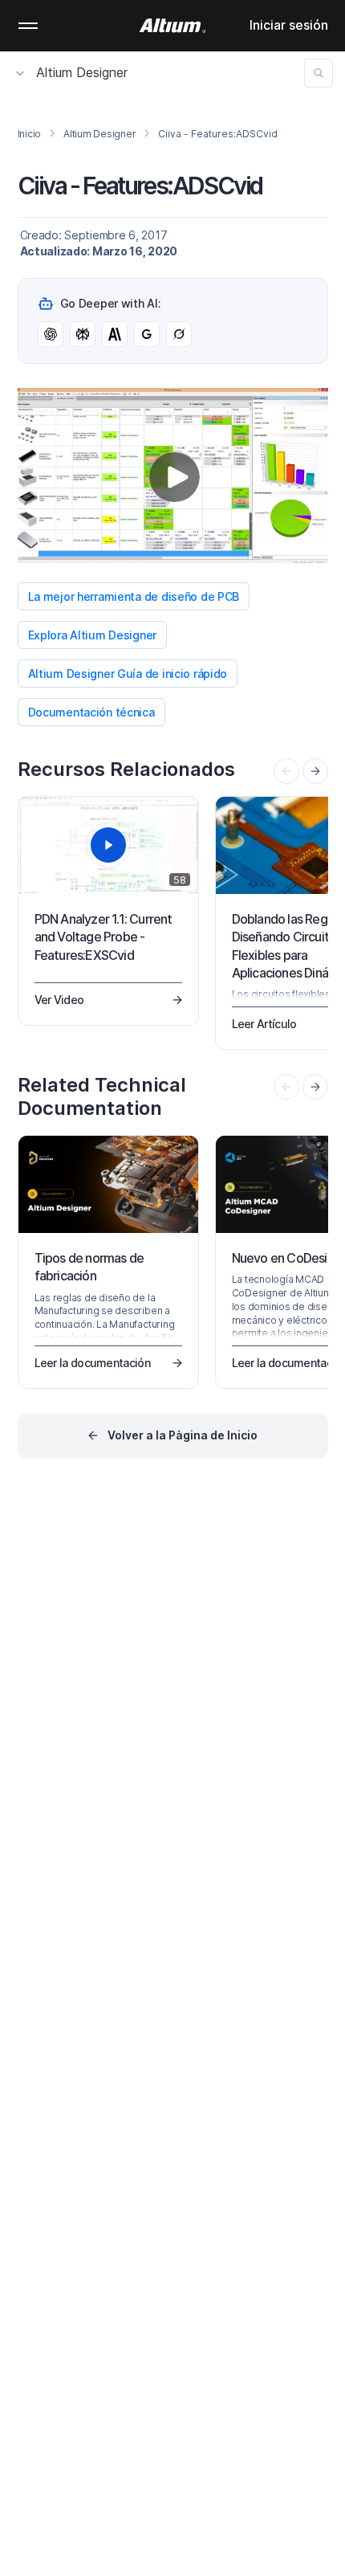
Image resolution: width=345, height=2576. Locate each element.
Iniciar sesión (289, 25)
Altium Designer (82, 72)
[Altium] (173, 26)
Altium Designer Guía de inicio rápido (128, 674)
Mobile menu (28, 26)
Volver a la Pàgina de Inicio (183, 1435)
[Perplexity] (83, 334)
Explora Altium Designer (93, 635)
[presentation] (315, 771)
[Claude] (115, 334)
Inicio (30, 134)
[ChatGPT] (51, 334)
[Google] (147, 334)
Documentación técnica (91, 712)
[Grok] (179, 334)
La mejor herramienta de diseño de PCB (134, 596)
